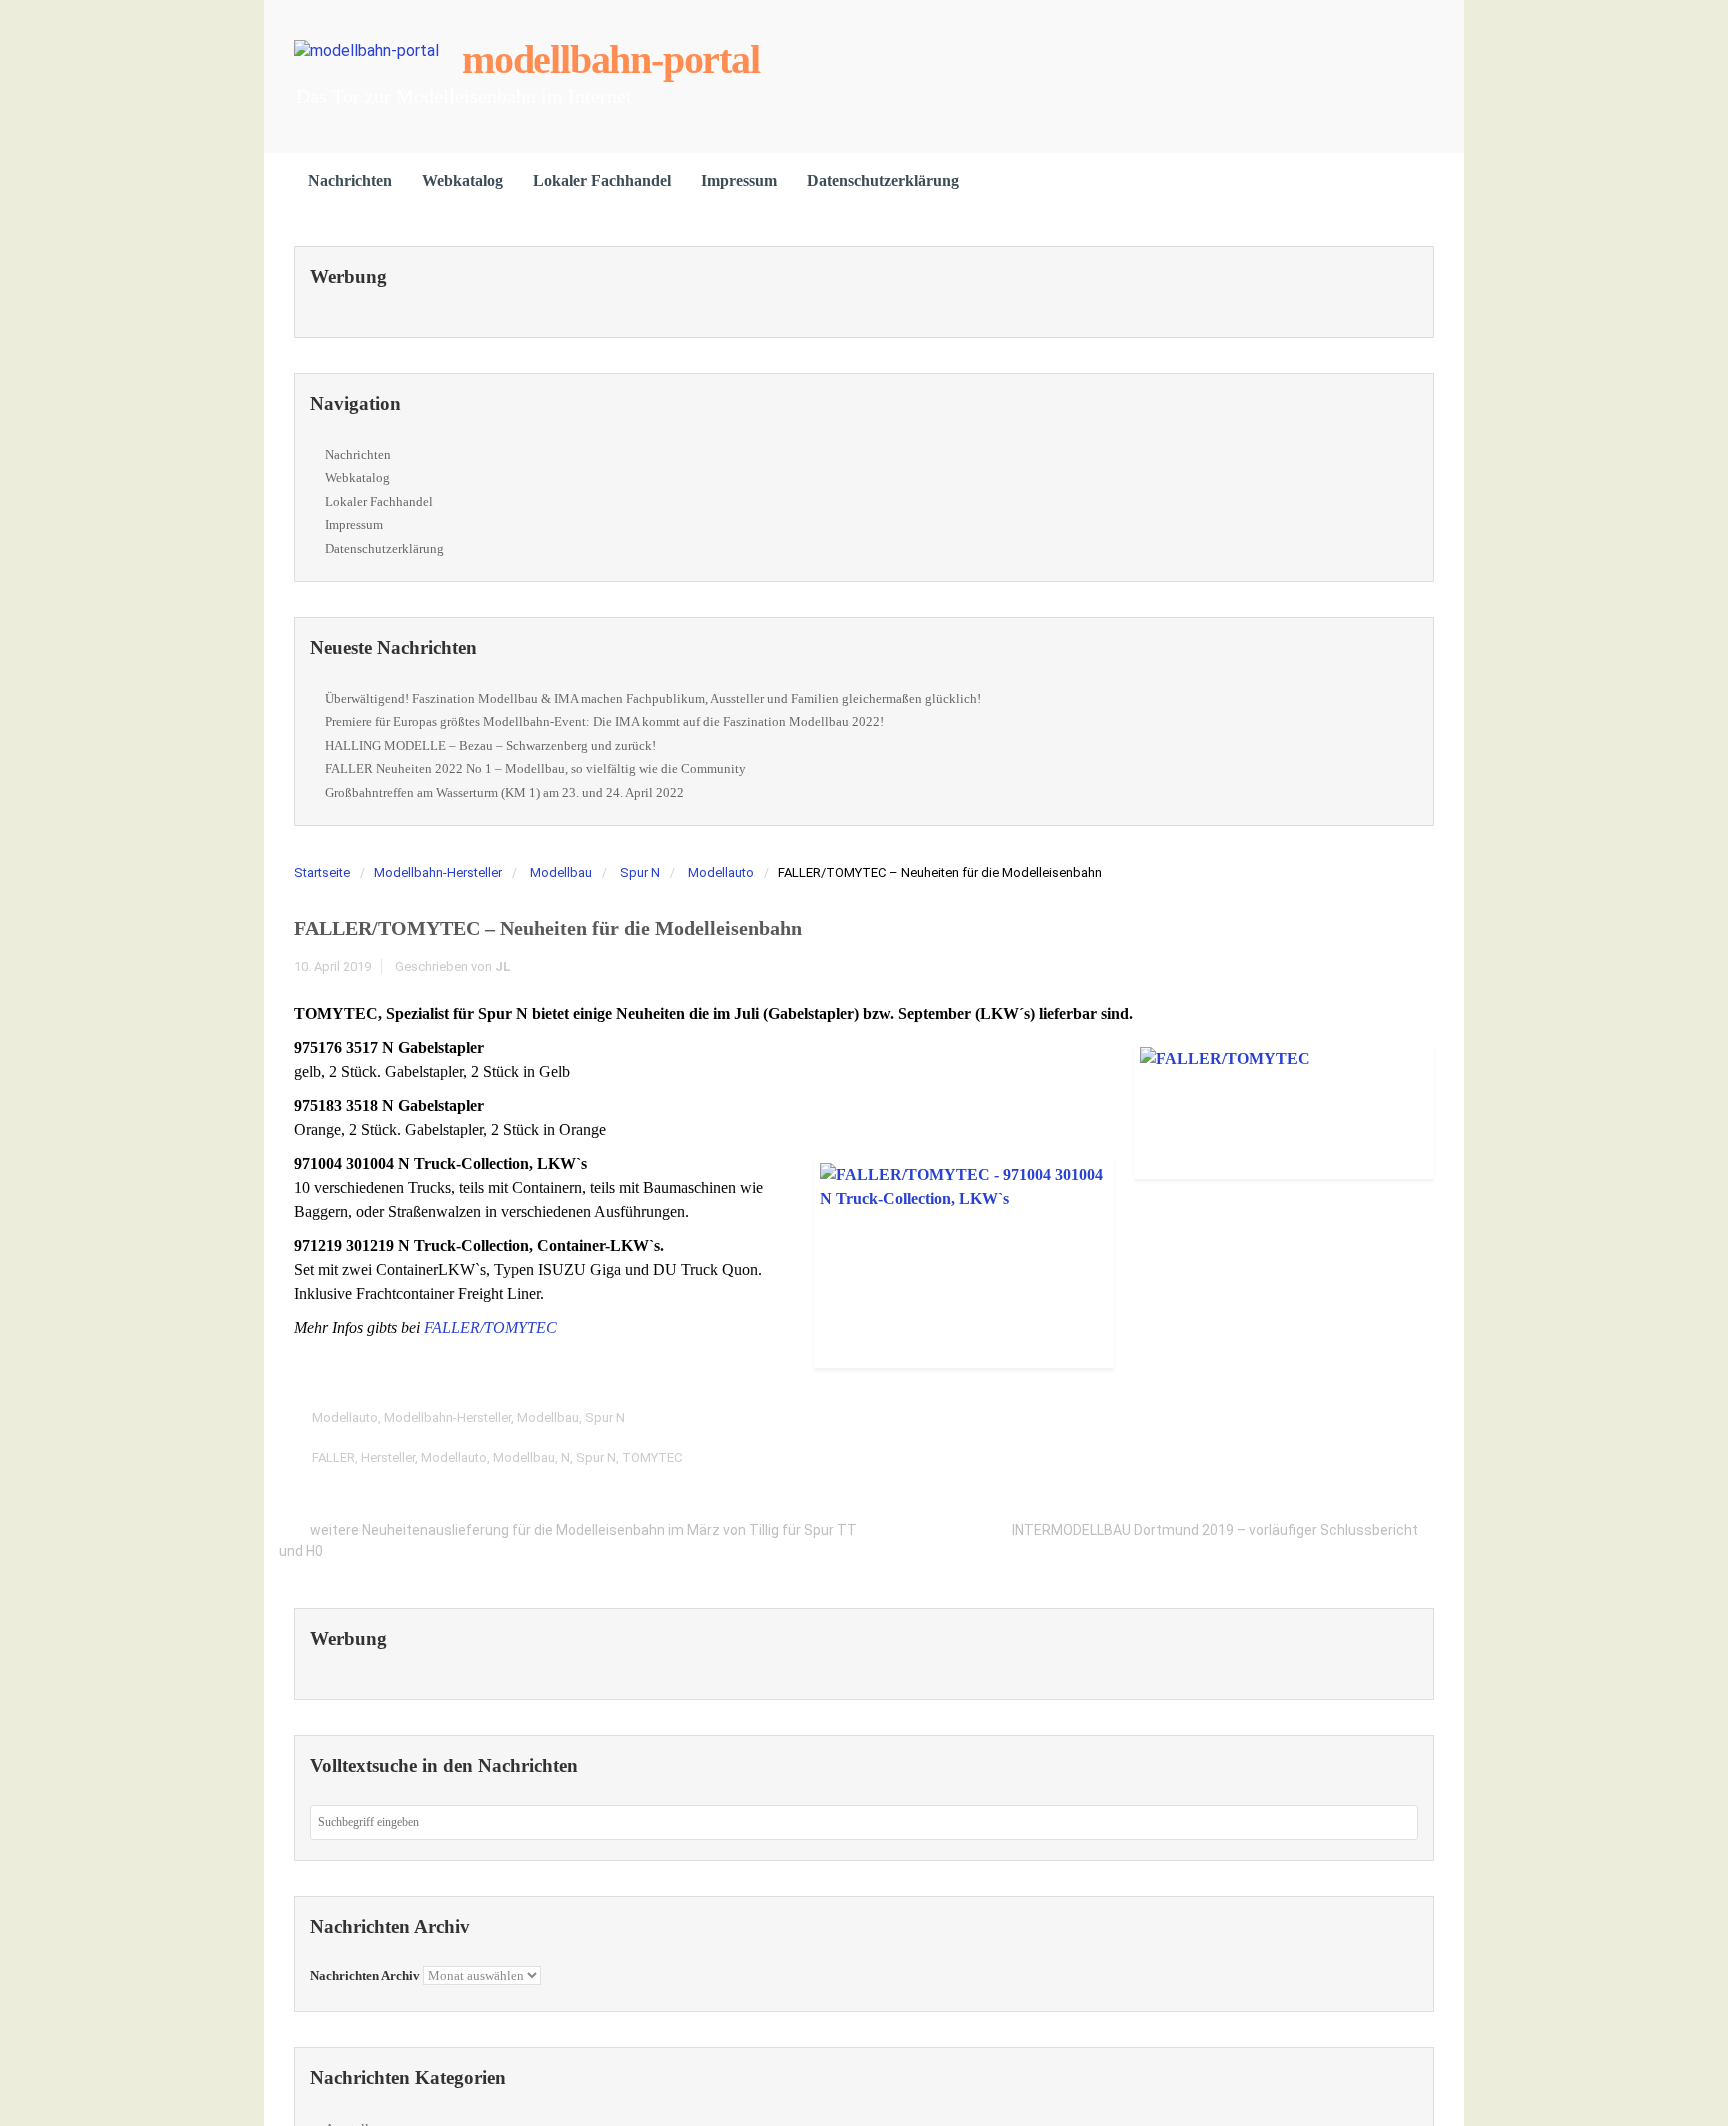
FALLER (333, 1457)
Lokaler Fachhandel (602, 180)
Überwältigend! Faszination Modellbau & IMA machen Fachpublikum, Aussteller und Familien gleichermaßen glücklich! (653, 698)
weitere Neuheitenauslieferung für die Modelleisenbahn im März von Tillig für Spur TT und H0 (568, 1540)
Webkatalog (462, 180)
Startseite (322, 872)
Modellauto (721, 872)
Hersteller (388, 1457)
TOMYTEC (652, 1457)
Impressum (739, 180)
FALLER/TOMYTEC (490, 1327)
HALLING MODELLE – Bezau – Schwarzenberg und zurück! (490, 745)
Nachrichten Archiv (365, 1975)
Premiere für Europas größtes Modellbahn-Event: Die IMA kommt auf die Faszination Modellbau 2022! (604, 721)
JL (503, 966)
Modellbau (561, 872)
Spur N (640, 872)
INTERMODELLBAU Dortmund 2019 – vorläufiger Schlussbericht (1215, 1530)
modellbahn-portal (611, 59)
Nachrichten (350, 180)
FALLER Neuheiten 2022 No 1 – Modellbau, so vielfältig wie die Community (535, 768)
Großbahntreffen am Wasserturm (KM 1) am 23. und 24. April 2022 (504, 792)
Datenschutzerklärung (883, 180)
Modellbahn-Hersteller (438, 872)
